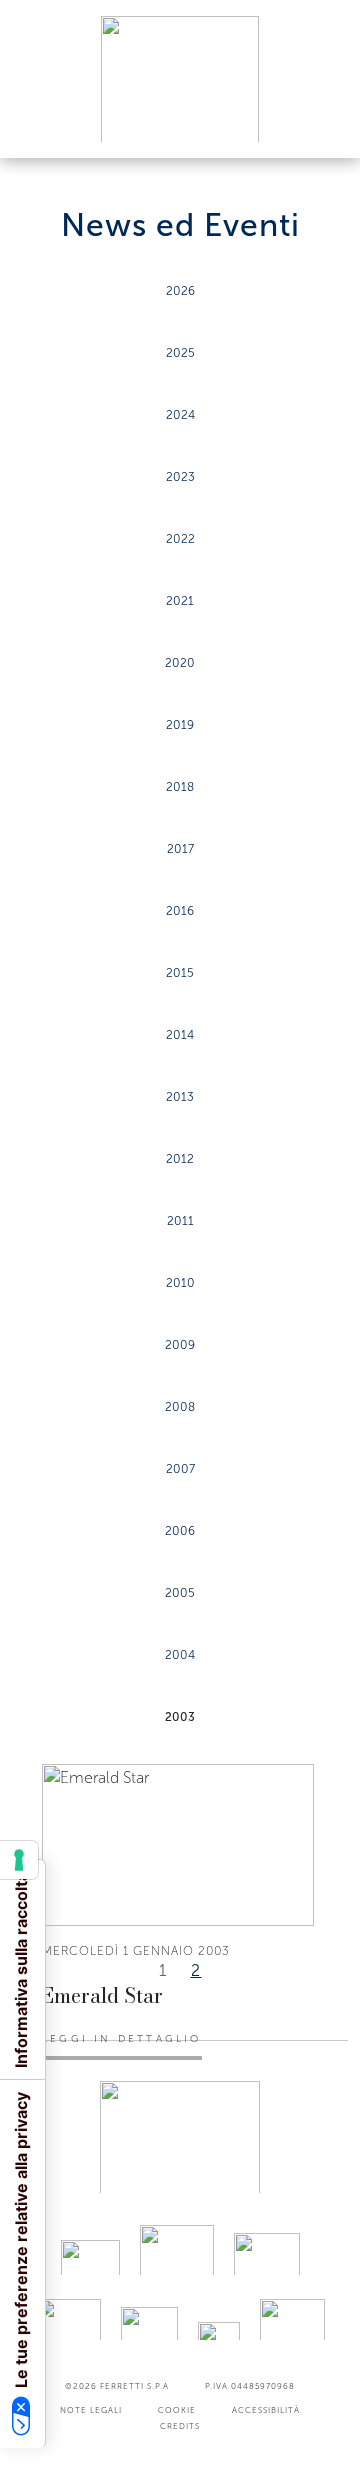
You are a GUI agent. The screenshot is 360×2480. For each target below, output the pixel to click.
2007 (180, 1469)
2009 (180, 1345)
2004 (180, 1655)
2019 (180, 725)
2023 (180, 477)
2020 (180, 663)
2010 (180, 1283)
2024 (180, 415)
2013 (180, 1097)
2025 (180, 353)
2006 (180, 1531)
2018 (180, 787)
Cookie (177, 2410)
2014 (180, 1035)
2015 (180, 973)
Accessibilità (266, 2410)
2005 (180, 1593)
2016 (180, 911)
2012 (180, 1159)
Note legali (91, 2410)
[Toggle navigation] (322, 123)
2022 (180, 539)
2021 (180, 601)
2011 (180, 1221)
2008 (180, 1407)
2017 (180, 849)
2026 (180, 291)
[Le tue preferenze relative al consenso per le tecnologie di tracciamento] (19, 1860)
